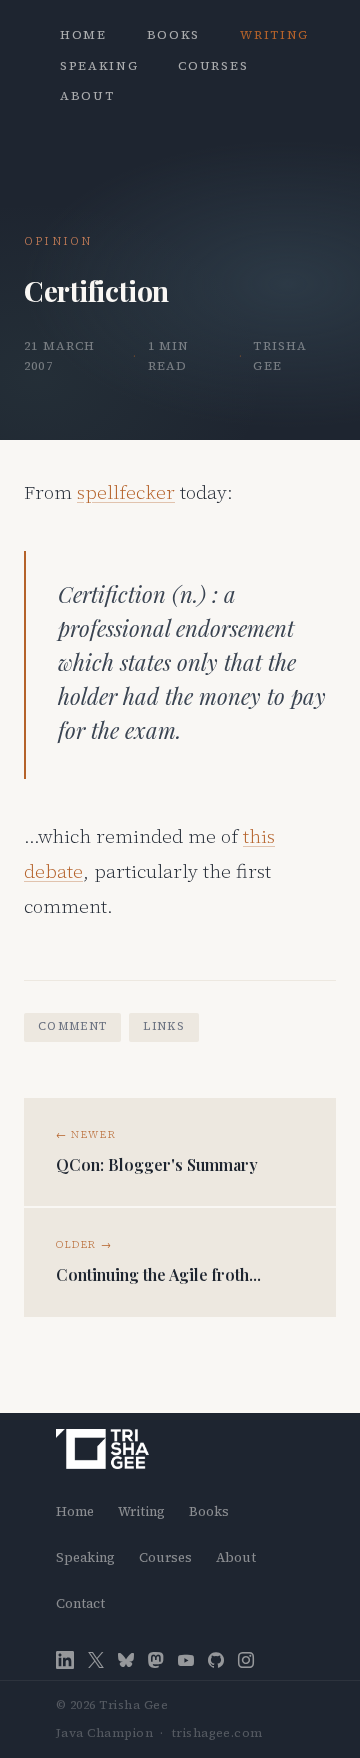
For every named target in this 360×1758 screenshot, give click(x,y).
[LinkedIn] (65, 1660)
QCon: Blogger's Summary (157, 1164)
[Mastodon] (156, 1660)
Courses (213, 66)
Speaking (99, 66)
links (164, 1026)
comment (72, 1026)
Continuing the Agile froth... (158, 1274)
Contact (80, 1603)
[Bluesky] (126, 1660)
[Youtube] (186, 1660)
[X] (96, 1660)
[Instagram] (246, 1660)
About (87, 96)
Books (173, 35)
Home (83, 35)
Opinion (58, 241)
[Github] (216, 1660)
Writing (274, 35)
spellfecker (126, 492)
